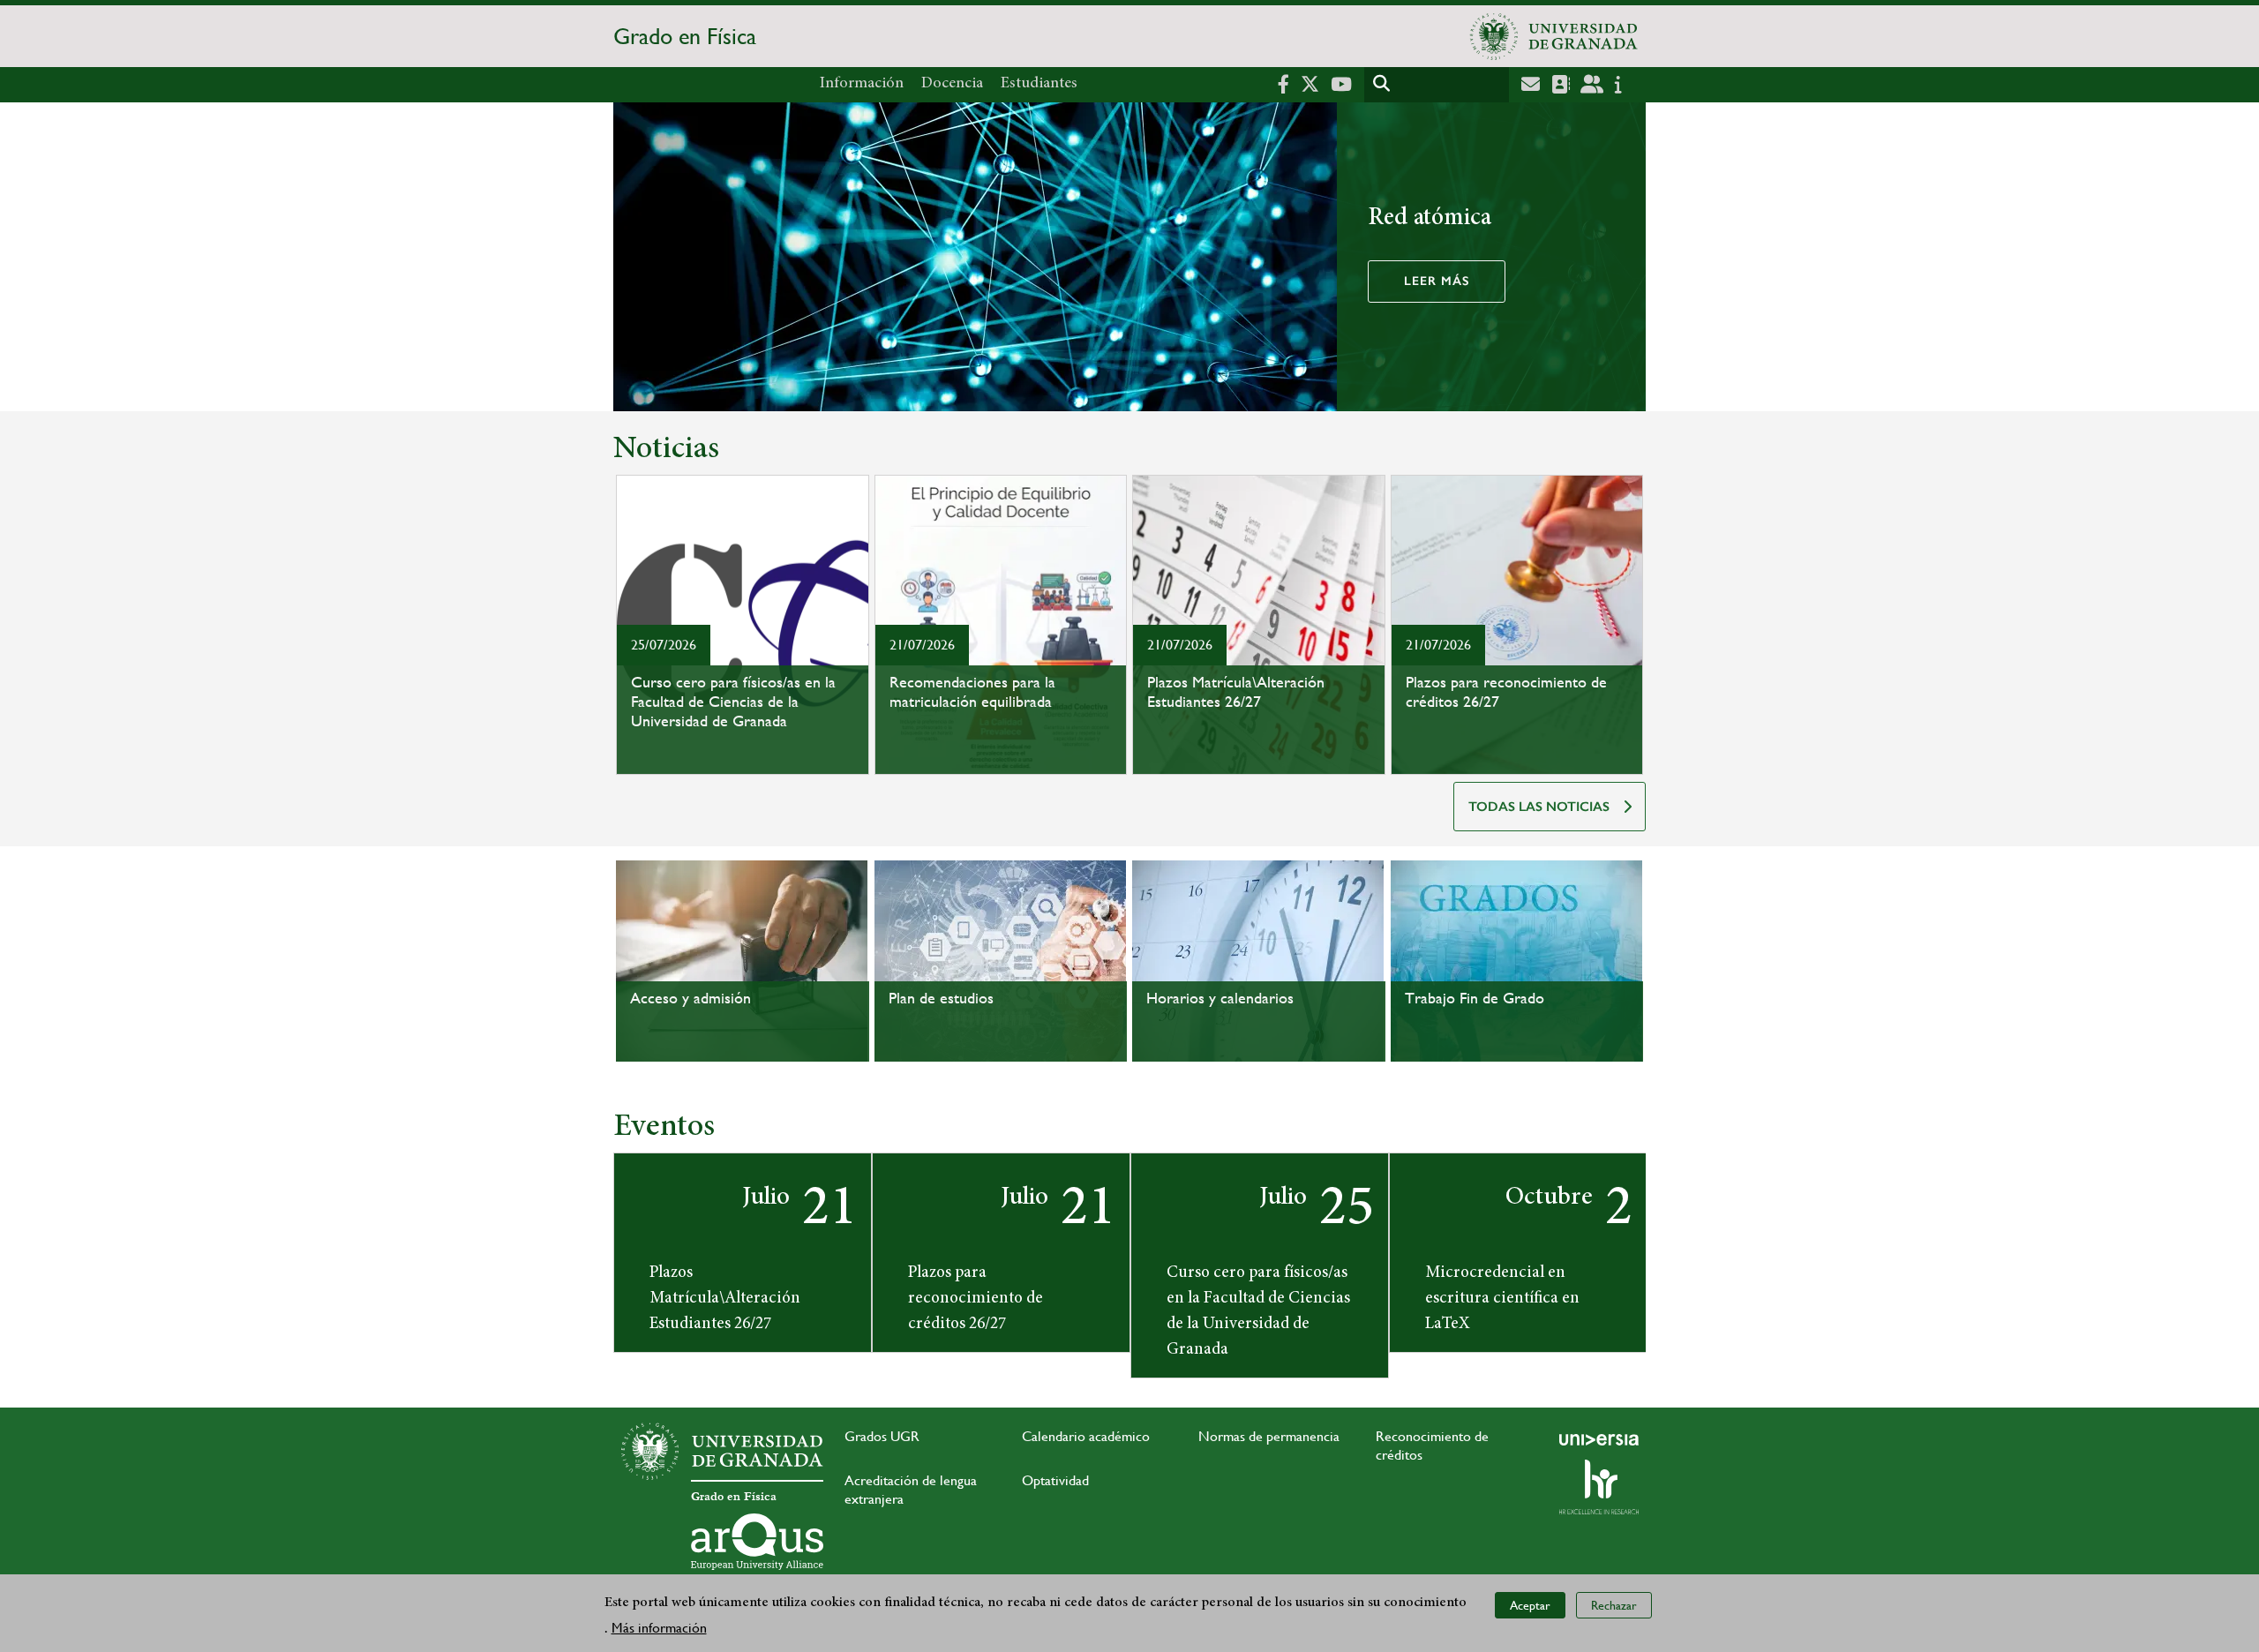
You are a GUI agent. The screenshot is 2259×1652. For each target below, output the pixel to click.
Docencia (952, 84)
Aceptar (1530, 1604)
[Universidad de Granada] (1554, 36)
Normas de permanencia (1269, 1436)
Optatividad (1055, 1480)
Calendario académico (1086, 1436)
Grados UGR (882, 1436)
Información (862, 84)
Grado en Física (685, 36)
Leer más (1437, 281)
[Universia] (1599, 1439)
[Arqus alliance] (757, 1542)
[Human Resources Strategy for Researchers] (1599, 1487)
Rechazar (1614, 1604)
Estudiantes (1039, 84)
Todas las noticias (1539, 807)
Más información (659, 1627)
